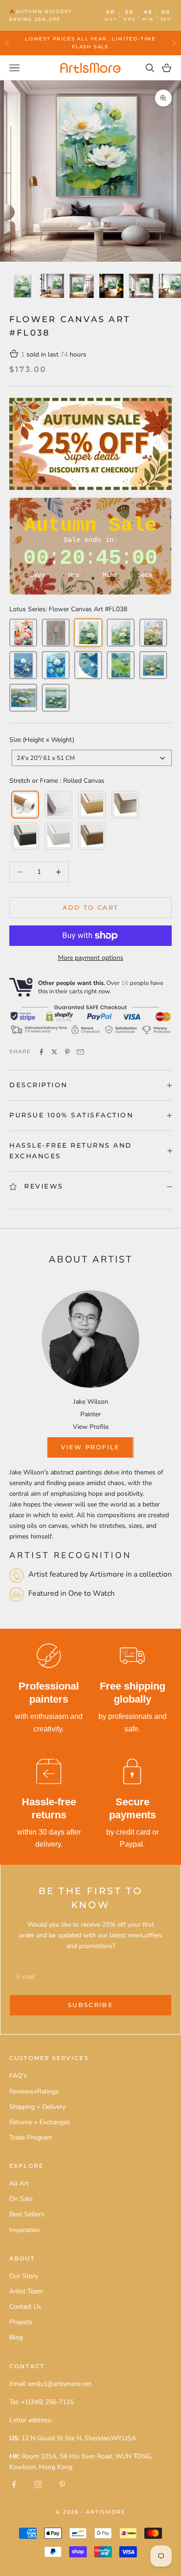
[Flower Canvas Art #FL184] (23, 698)
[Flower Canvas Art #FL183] (153, 665)
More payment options (91, 958)
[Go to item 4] (111, 286)
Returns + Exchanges (40, 2122)
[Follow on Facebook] (14, 2484)
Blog (16, 2337)
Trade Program (31, 2137)
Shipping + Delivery (37, 2107)
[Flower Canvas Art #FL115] (56, 633)
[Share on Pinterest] (67, 1052)
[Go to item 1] (22, 286)
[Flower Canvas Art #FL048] (121, 665)
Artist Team (26, 2291)
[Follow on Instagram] (38, 2484)
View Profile (91, 1427)
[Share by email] (80, 1052)
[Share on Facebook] (41, 1052)
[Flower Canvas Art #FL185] (56, 698)
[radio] (24, 805)
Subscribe (90, 2005)
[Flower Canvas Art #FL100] (23, 633)
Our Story (24, 2276)
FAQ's (18, 2076)
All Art (19, 2183)
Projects (21, 2322)
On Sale (21, 2199)
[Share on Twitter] (54, 1052)
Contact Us (25, 2307)
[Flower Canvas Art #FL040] (153, 633)
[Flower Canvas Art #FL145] (56, 665)
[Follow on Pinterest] (62, 2484)
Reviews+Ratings (34, 2091)
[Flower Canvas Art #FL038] (88, 633)
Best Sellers (27, 2214)
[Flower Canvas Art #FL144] (23, 665)
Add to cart (91, 907)
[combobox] (92, 758)
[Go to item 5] (141, 286)
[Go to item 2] (52, 286)
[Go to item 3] (82, 286)
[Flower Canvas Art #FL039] (121, 633)
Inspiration (25, 2230)
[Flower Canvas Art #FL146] (88, 665)
